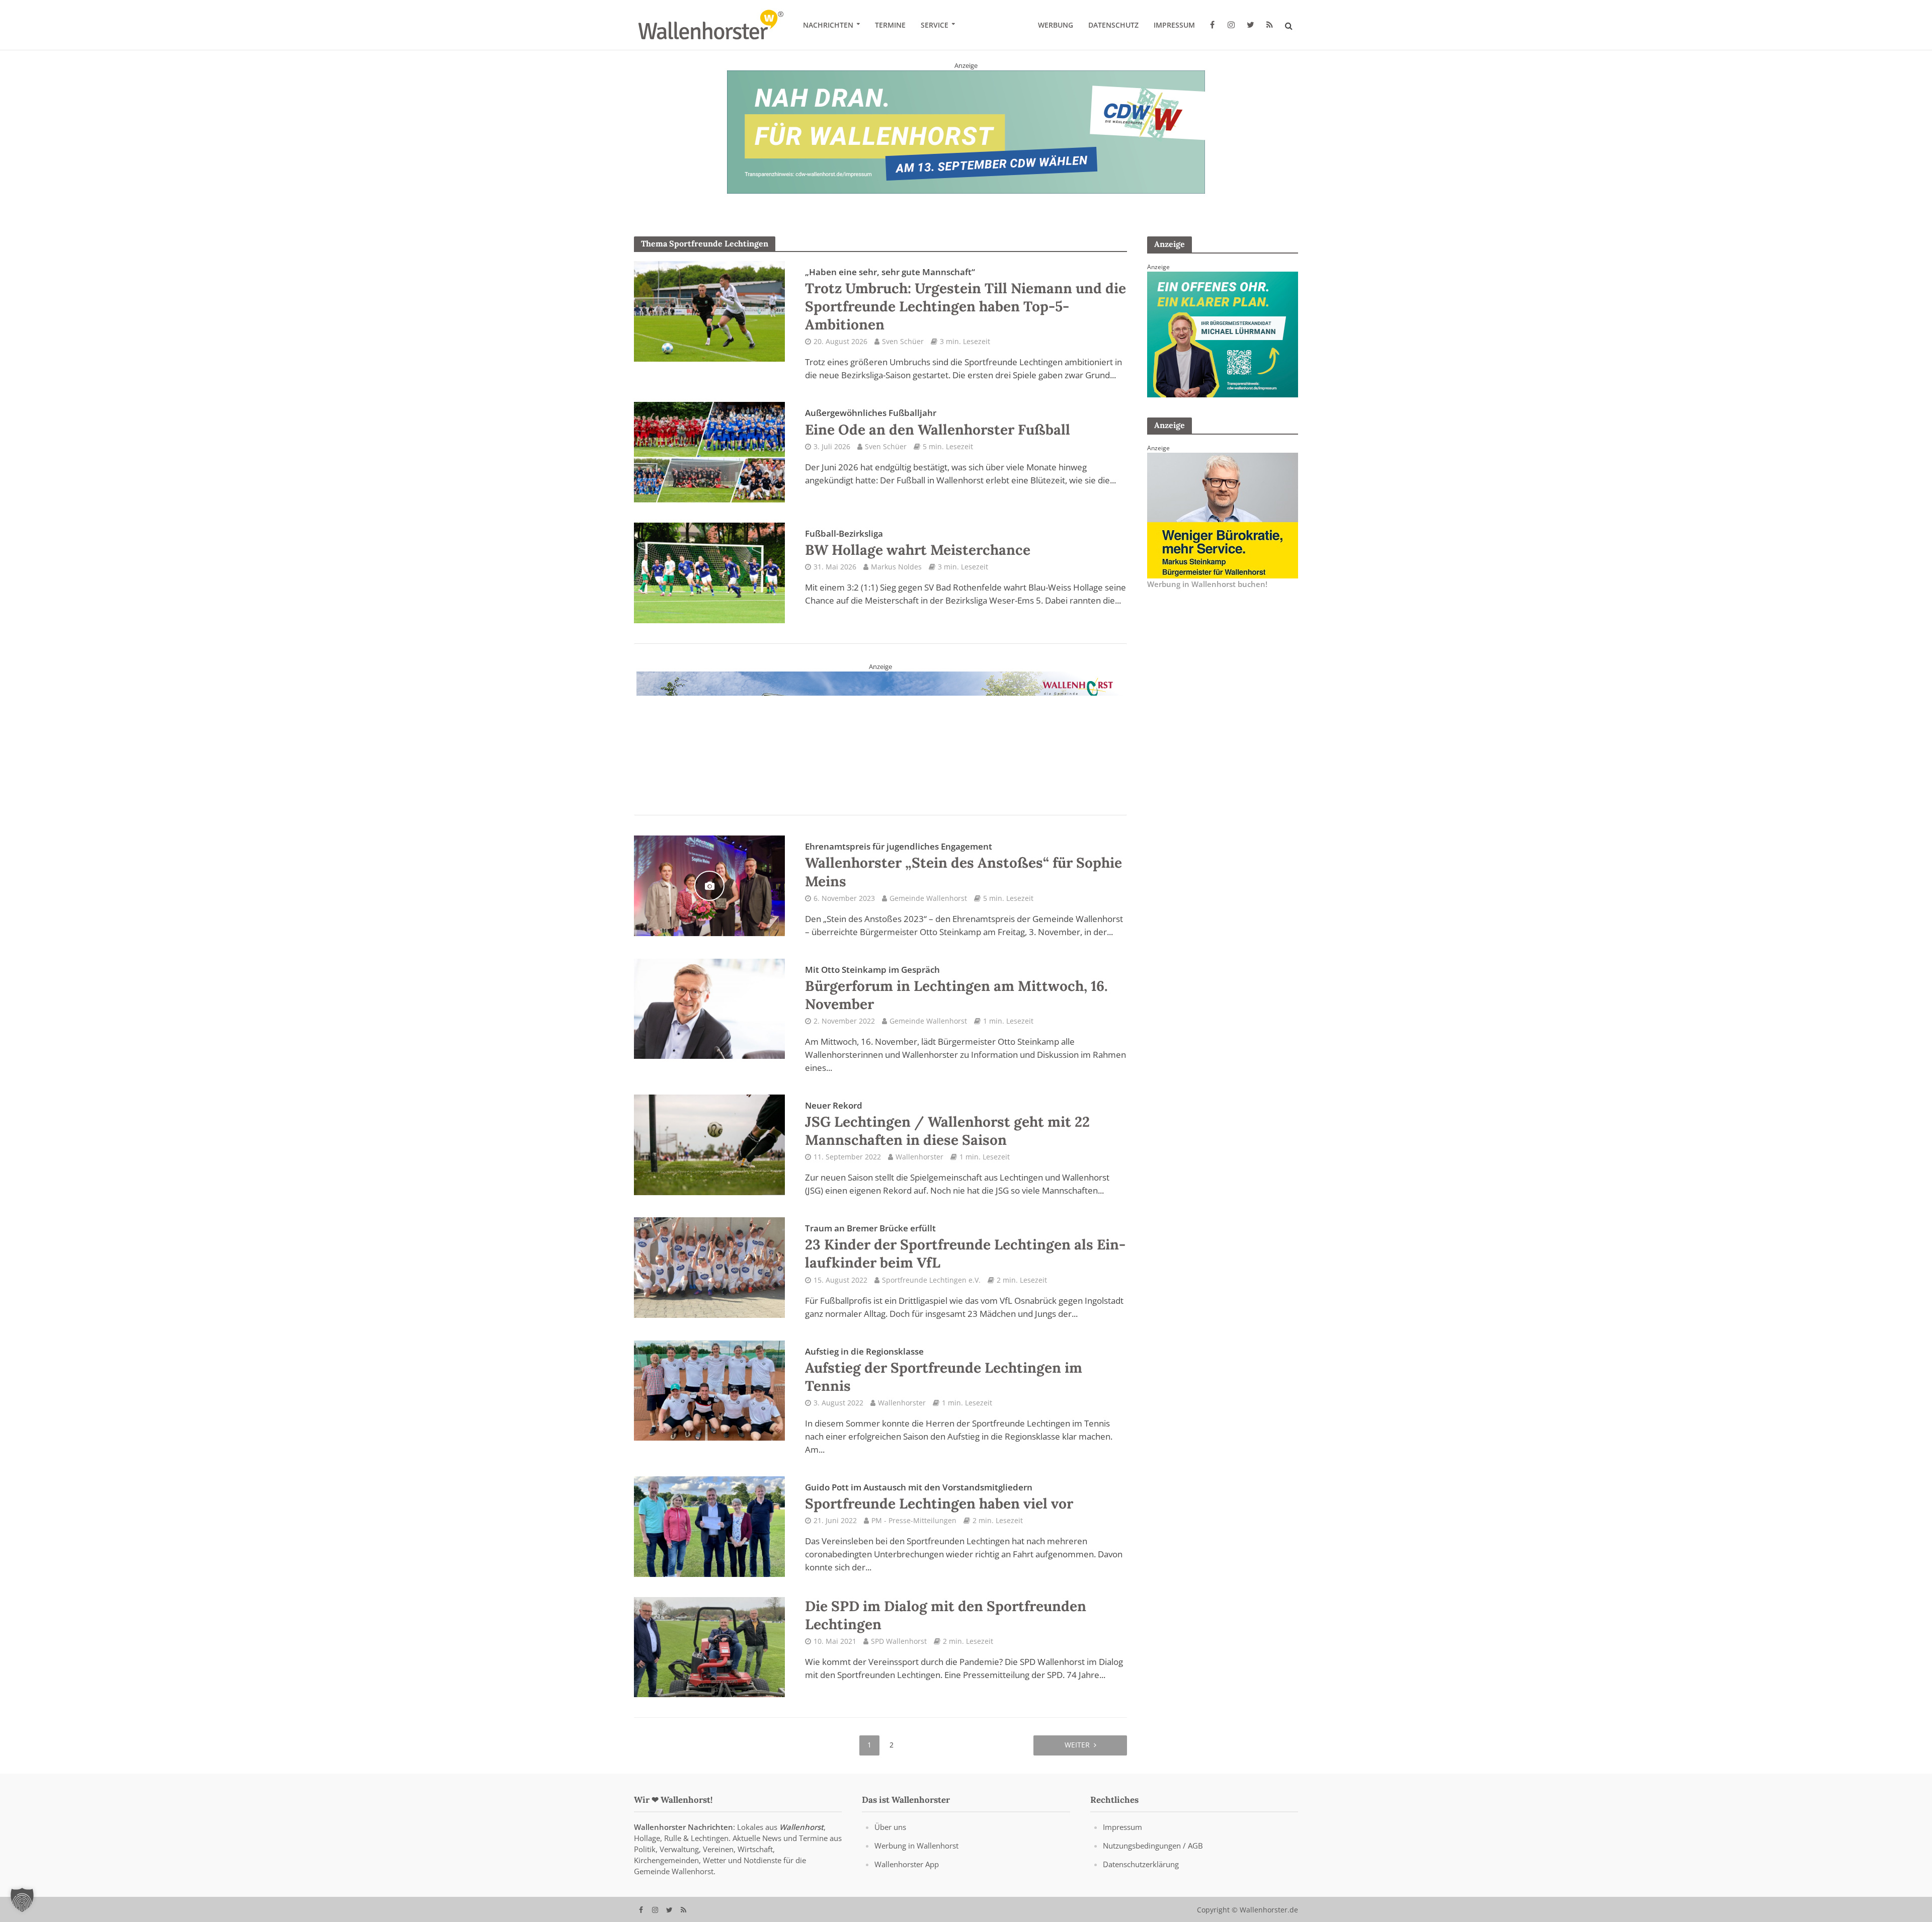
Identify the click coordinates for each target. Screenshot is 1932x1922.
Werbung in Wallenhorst (916, 1846)
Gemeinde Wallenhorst (928, 898)
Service (935, 25)
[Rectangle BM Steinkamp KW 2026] (1223, 515)
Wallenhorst (801, 1827)
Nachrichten (828, 25)
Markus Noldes (896, 567)
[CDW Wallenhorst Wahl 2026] (966, 131)
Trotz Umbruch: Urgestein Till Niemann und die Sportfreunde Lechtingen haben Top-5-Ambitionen (965, 300)
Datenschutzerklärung (1141, 1864)
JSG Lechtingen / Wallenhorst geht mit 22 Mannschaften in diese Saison (947, 1124)
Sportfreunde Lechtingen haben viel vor (939, 1497)
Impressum (1174, 25)
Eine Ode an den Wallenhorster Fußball (938, 423)
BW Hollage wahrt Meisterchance (918, 543)
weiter (1077, 1745)
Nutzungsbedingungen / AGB (1153, 1846)
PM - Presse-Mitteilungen (914, 1520)
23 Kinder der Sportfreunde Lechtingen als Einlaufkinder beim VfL (965, 1247)
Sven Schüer (903, 341)
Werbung (1056, 25)
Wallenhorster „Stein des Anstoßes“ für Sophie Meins (963, 865)
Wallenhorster (919, 1157)
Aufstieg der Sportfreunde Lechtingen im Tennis (944, 1370)
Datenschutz (1113, 25)
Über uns (890, 1827)
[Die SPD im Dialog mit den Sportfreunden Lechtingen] (709, 1646)
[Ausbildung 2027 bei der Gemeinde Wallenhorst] (880, 734)
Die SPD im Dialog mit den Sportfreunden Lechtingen (946, 1615)
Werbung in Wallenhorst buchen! (1207, 584)
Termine (890, 25)
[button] (22, 1900)
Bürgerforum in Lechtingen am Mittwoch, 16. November (956, 988)
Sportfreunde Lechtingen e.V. (931, 1280)
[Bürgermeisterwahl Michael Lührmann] (1223, 333)
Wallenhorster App (907, 1864)
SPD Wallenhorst (899, 1641)
